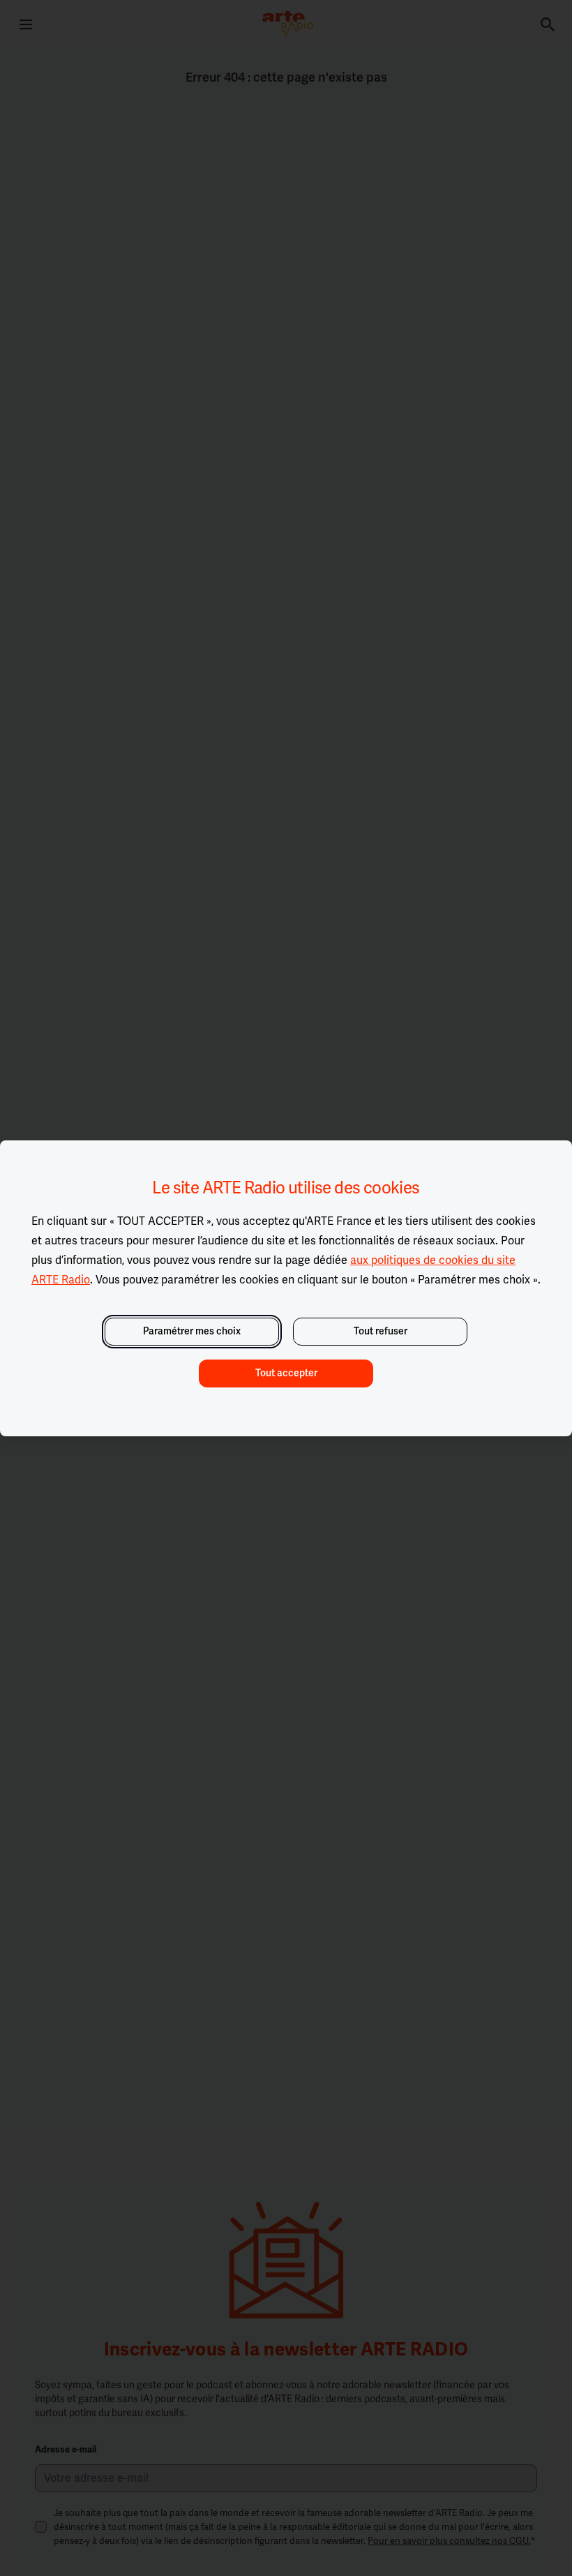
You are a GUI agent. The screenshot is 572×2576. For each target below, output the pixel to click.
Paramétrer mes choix (192, 1331)
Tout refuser (381, 1331)
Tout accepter (286, 1373)
